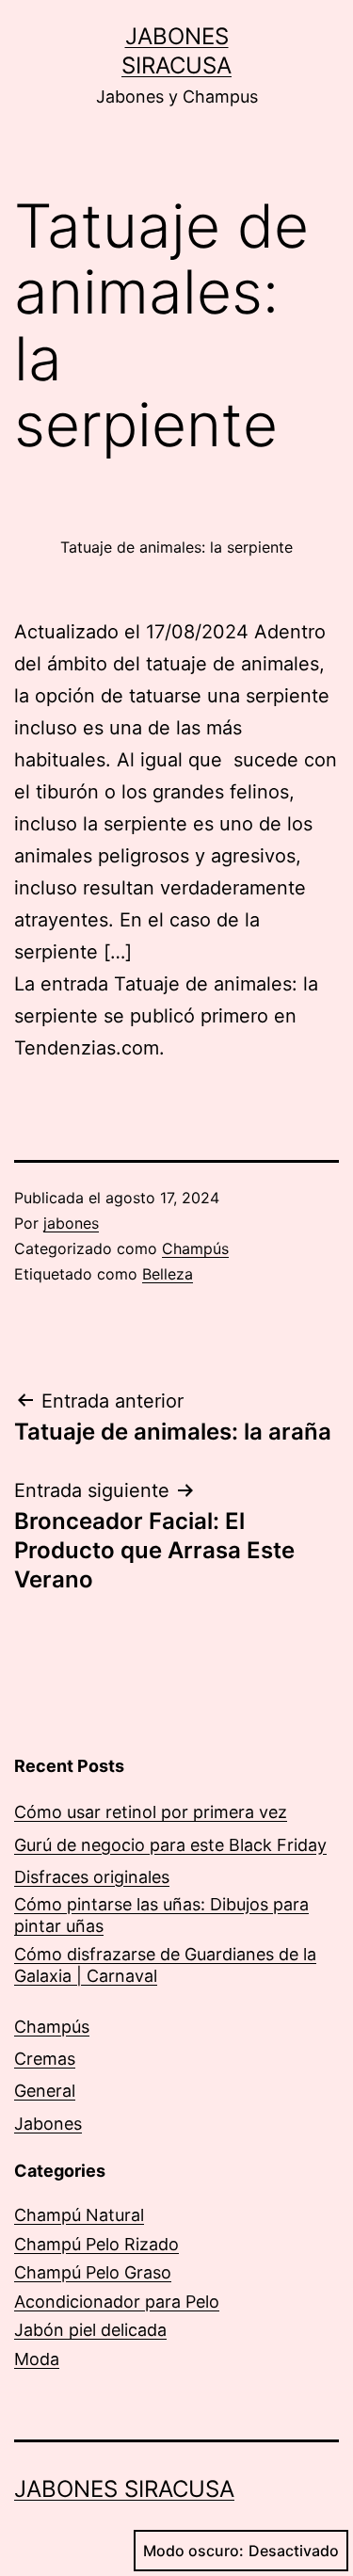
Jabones (48, 2124)
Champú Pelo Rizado (96, 2244)
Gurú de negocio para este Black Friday (170, 1845)
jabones (71, 1223)
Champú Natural (79, 2215)
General (45, 2091)
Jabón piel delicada (90, 2330)
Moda (37, 2359)
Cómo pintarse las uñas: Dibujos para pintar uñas (161, 1915)
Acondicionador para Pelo (117, 2302)
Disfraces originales (92, 1877)
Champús (195, 1248)
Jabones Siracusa (124, 2489)
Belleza (168, 1274)
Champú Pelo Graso (93, 2272)
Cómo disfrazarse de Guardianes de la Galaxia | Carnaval (165, 1965)
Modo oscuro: (193, 2551)
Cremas (45, 2059)
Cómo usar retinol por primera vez (151, 1812)
